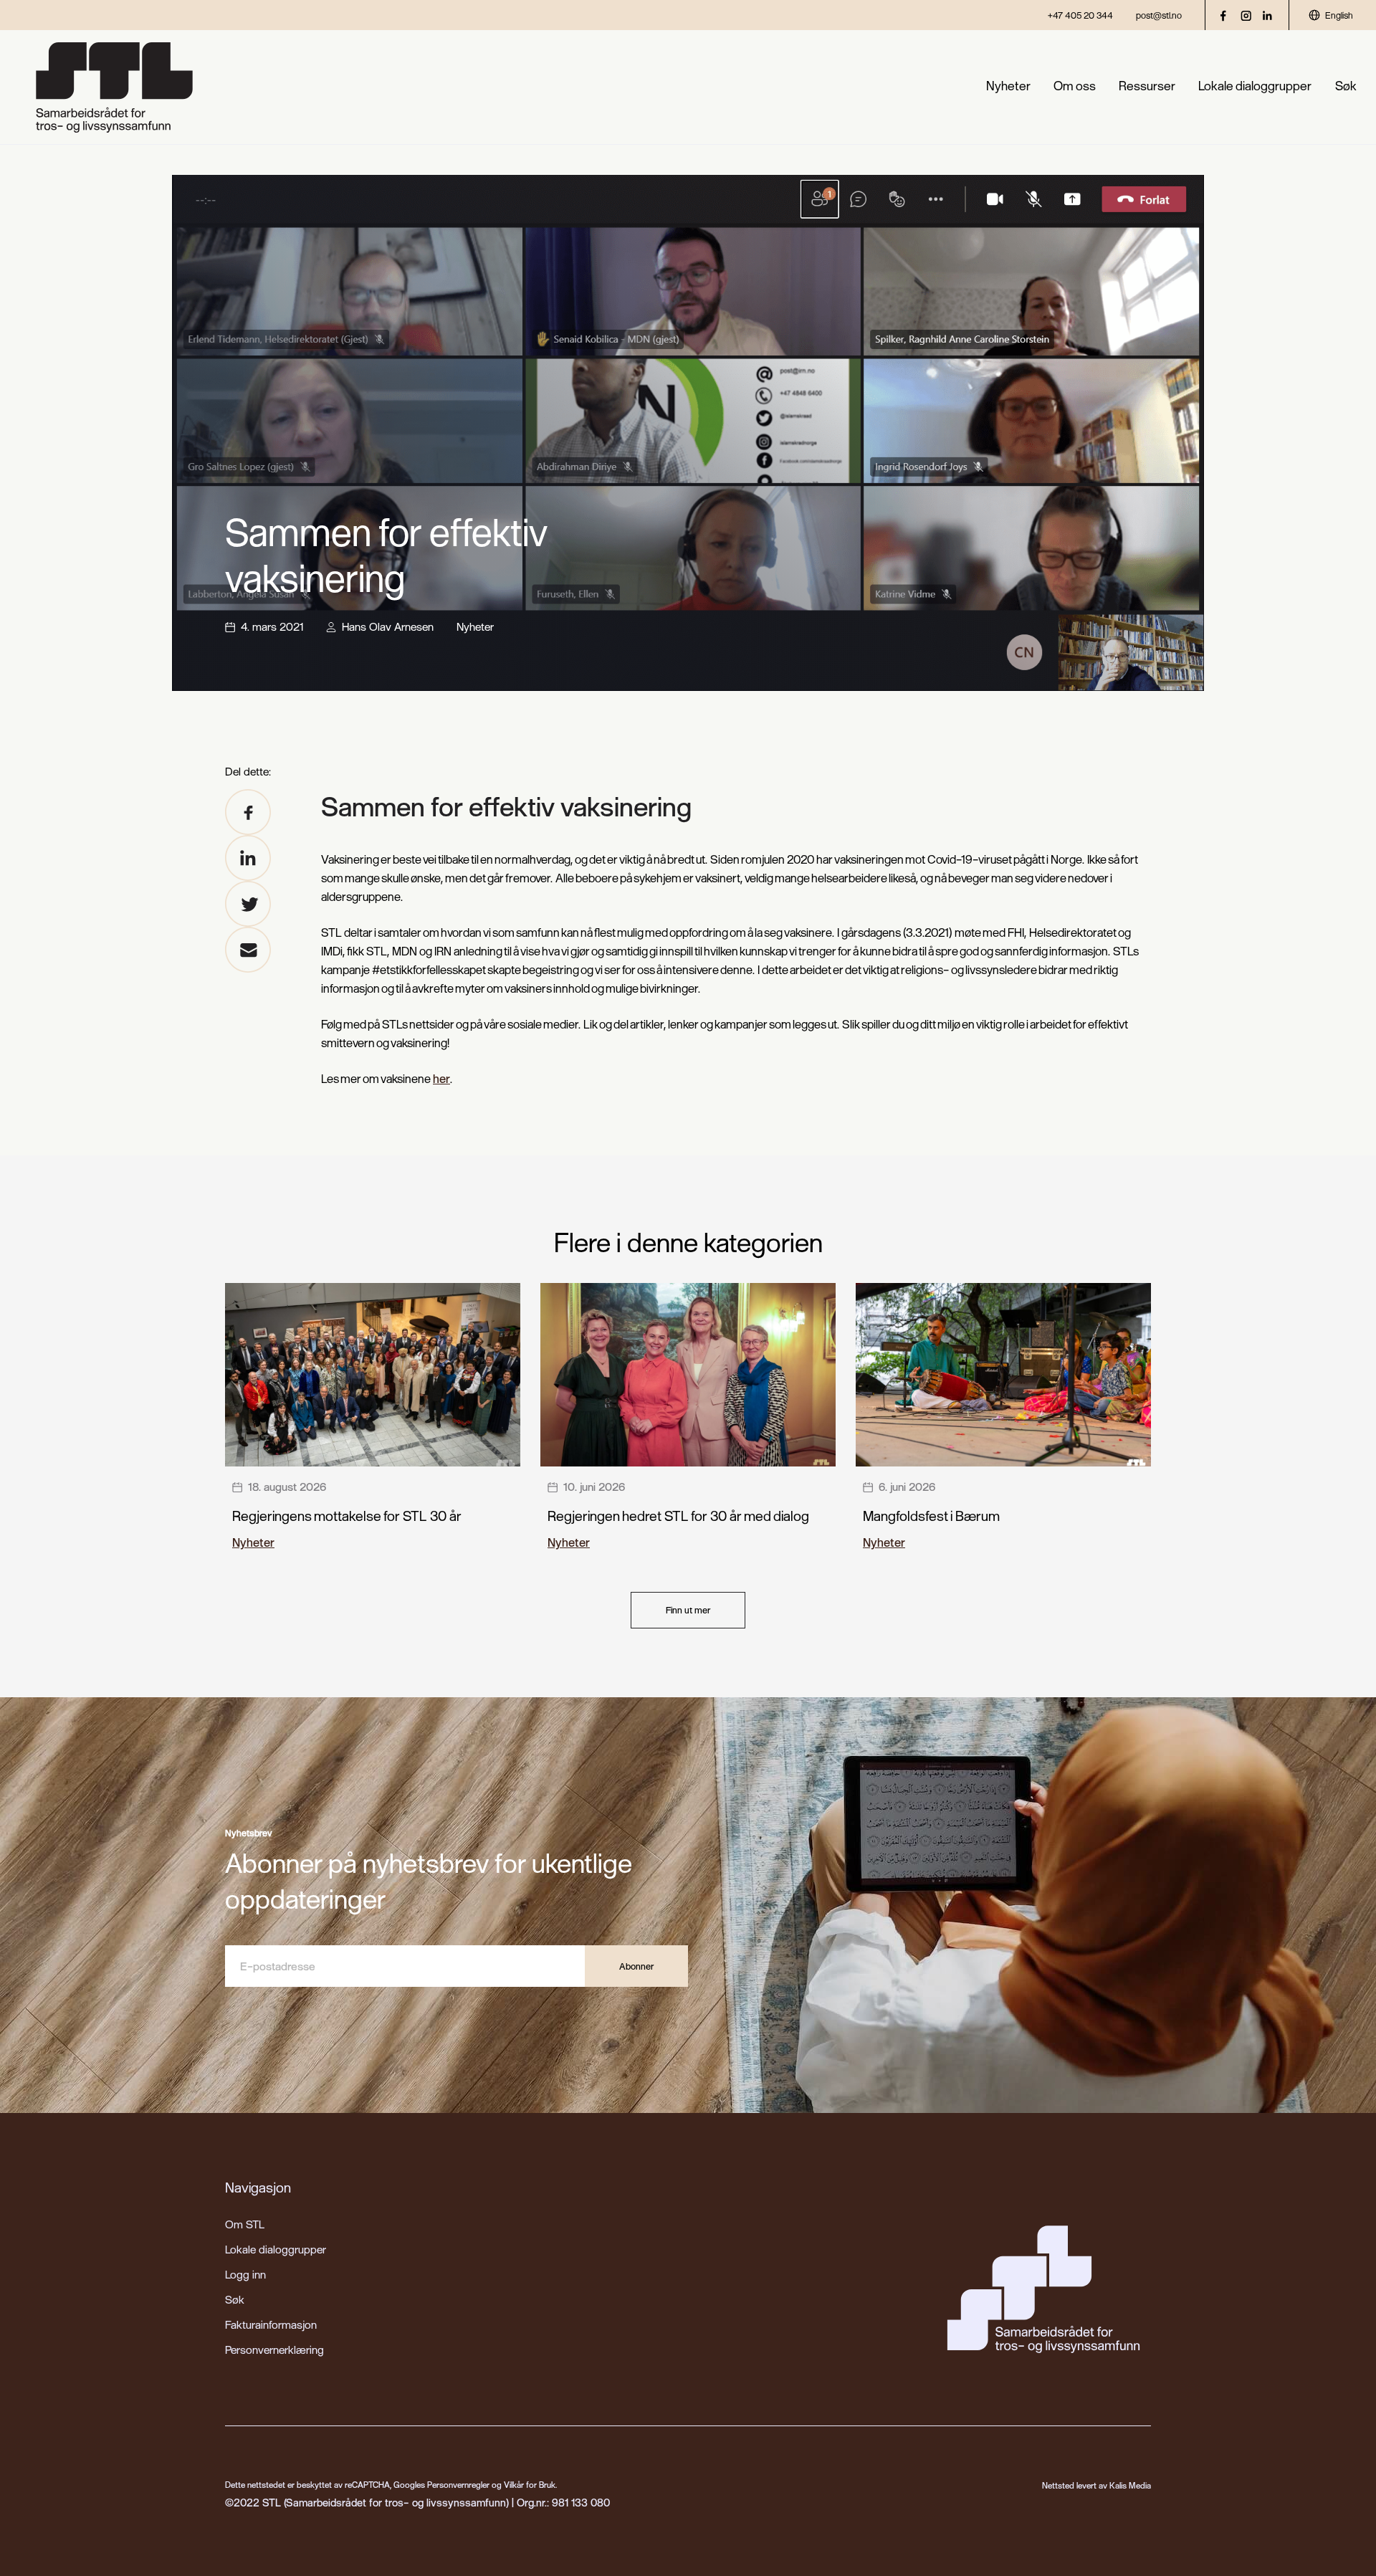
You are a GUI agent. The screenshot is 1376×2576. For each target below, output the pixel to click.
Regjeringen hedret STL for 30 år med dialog (678, 1516)
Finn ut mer (688, 1610)
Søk (1346, 86)
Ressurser (1147, 86)
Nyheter (1008, 86)
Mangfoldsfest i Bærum (931, 1516)
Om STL (245, 2224)
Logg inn (245, 2274)
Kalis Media (1130, 2485)
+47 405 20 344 (1080, 15)
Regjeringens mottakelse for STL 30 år (347, 1516)
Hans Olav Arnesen (388, 626)
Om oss (1075, 86)
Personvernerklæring (274, 2350)
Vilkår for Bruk (530, 2485)
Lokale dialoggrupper (1255, 86)
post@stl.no (1159, 15)
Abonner (636, 1966)
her (441, 1078)
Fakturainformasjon (271, 2324)
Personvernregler (458, 2485)
